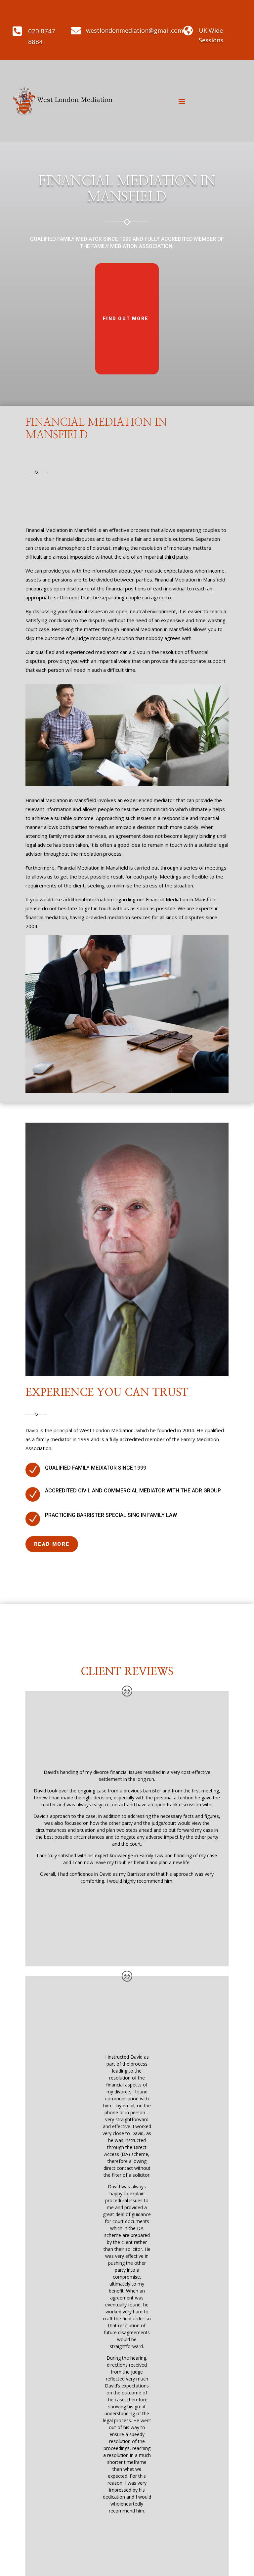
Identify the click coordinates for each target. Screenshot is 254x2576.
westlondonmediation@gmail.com (135, 30)
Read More (52, 1544)
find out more (126, 319)
